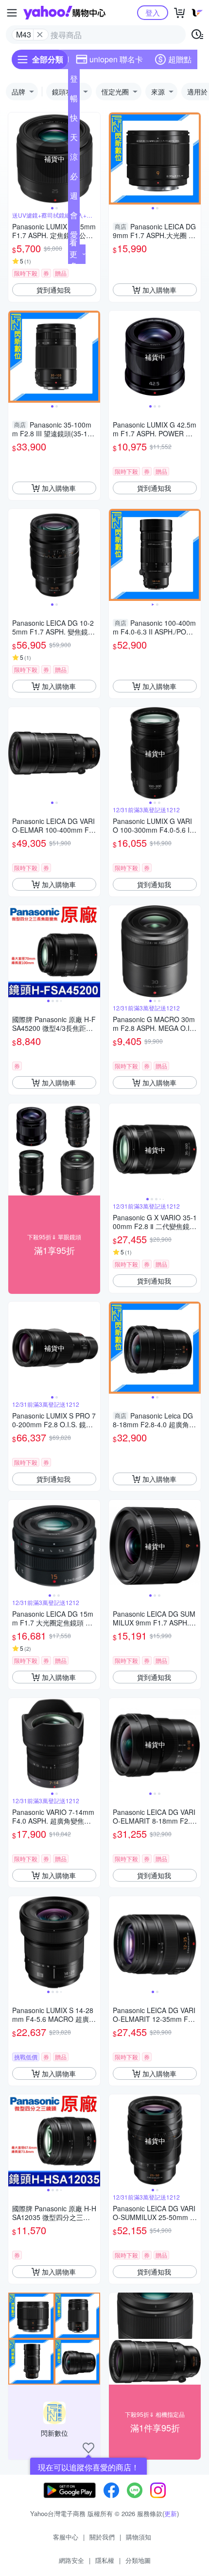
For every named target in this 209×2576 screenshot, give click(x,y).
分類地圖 (138, 2560)
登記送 (74, 81)
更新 (171, 2513)
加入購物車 (159, 290)
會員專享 (74, 217)
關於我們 (102, 2537)
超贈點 (180, 59)
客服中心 (66, 2537)
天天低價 (74, 139)
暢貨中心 (74, 100)
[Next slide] (94, 159)
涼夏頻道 (74, 159)
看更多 (73, 254)
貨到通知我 (53, 290)
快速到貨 (74, 120)
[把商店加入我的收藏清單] (88, 2448)
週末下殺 (74, 198)
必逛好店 (74, 178)
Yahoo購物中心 (64, 13)
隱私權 (105, 2560)
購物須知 (139, 2537)
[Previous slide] (15, 159)
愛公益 (74, 237)
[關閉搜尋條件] (40, 35)
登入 (153, 12)
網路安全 (71, 2560)
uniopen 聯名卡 (116, 59)
